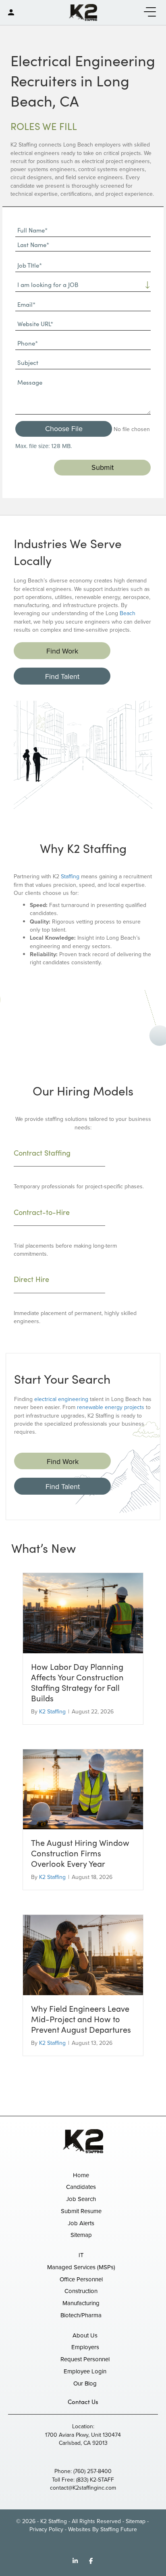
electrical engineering (61, 1399)
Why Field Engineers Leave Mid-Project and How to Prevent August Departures (81, 2019)
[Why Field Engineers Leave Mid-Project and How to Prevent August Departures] (83, 1955)
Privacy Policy (46, 2529)
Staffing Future (119, 2529)
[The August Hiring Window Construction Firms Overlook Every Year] (83, 1789)
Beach (128, 613)
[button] (148, 12)
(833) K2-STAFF (95, 2480)
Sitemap (136, 2521)
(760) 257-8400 (92, 2471)
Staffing (70, 876)
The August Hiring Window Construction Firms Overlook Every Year (80, 1853)
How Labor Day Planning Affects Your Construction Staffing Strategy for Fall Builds (77, 1682)
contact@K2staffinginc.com (83, 2488)
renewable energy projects (111, 1407)
